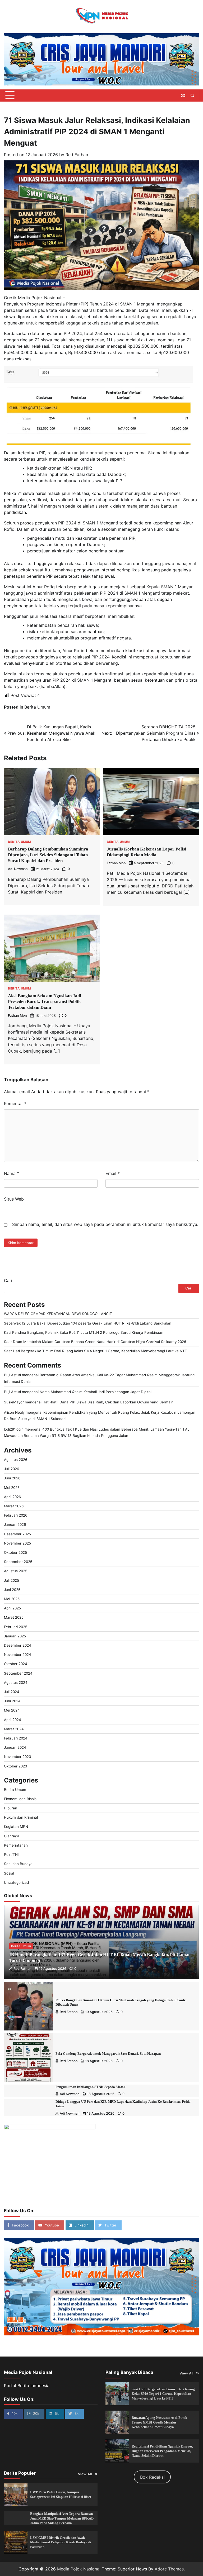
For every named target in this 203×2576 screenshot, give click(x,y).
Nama (11, 1173)
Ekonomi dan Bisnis (20, 1799)
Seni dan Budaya (18, 1864)
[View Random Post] (183, 95)
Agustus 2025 (16, 1571)
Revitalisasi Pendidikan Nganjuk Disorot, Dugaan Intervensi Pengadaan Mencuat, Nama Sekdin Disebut (162, 2451)
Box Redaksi (152, 2477)
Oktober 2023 (16, 1766)
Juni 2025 (12, 1590)
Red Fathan (77, 155)
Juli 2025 (11, 1580)
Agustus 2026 (16, 1460)
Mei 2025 (12, 1599)
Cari (8, 1280)
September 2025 (18, 1562)
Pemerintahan (16, 1845)
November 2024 (18, 1655)
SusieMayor (14, 1402)
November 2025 (17, 1543)
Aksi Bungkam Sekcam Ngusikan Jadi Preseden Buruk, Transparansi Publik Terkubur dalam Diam (45, 1002)
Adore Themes (169, 2569)
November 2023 (18, 1757)
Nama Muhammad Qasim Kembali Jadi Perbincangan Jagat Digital (96, 1392)
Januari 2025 (15, 1636)
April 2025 (12, 1608)
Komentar (15, 1103)
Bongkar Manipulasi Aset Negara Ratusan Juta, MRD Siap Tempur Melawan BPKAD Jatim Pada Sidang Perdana (62, 2518)
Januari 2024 (15, 1747)
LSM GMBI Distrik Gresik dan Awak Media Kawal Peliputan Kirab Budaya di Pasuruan (61, 2542)
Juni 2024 (12, 1701)
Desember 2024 (18, 1645)
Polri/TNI (11, 1855)
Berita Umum (37, 707)
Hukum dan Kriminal (21, 1817)
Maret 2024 (14, 1729)
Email (113, 1173)
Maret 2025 (14, 1617)
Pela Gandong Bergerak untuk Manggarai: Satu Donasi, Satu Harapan (108, 2054)
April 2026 (12, 1497)
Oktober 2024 (16, 1664)
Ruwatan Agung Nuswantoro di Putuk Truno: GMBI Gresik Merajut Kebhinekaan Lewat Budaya (159, 2422)
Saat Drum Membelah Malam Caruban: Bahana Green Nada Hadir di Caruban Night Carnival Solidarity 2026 (95, 1342)
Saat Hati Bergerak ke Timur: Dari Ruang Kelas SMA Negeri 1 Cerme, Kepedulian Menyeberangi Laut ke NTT (96, 1351)
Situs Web (14, 1199)
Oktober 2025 (15, 1552)
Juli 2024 (12, 1692)
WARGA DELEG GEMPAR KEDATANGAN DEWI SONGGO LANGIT (58, 1314)
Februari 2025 (16, 1627)
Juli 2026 (11, 1469)
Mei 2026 (12, 1488)
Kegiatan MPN (16, 1827)
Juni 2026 (12, 1478)
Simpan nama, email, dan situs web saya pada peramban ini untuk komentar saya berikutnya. (105, 1224)
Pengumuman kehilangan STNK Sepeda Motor (90, 2087)
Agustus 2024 (16, 1683)
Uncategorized (16, 1882)
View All (186, 2373)
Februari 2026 (16, 1515)
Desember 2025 (17, 1534)
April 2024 (13, 1720)
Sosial (9, 1873)
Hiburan (11, 1808)
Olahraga (12, 1836)
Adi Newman (18, 869)
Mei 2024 (12, 1710)
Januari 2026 (15, 1524)
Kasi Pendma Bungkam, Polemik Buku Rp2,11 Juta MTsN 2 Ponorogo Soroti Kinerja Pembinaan (84, 1332)
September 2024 (18, 1673)
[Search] (192, 95)
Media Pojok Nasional (79, 2569)
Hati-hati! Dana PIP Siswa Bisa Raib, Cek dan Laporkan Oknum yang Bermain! (109, 1402)
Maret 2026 (14, 1506)
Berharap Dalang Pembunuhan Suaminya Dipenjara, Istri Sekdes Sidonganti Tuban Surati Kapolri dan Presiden (48, 855)
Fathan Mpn (116, 863)
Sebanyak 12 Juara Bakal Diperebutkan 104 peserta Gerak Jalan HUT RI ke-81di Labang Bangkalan (88, 1323)
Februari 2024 (16, 1738)
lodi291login (14, 1429)
